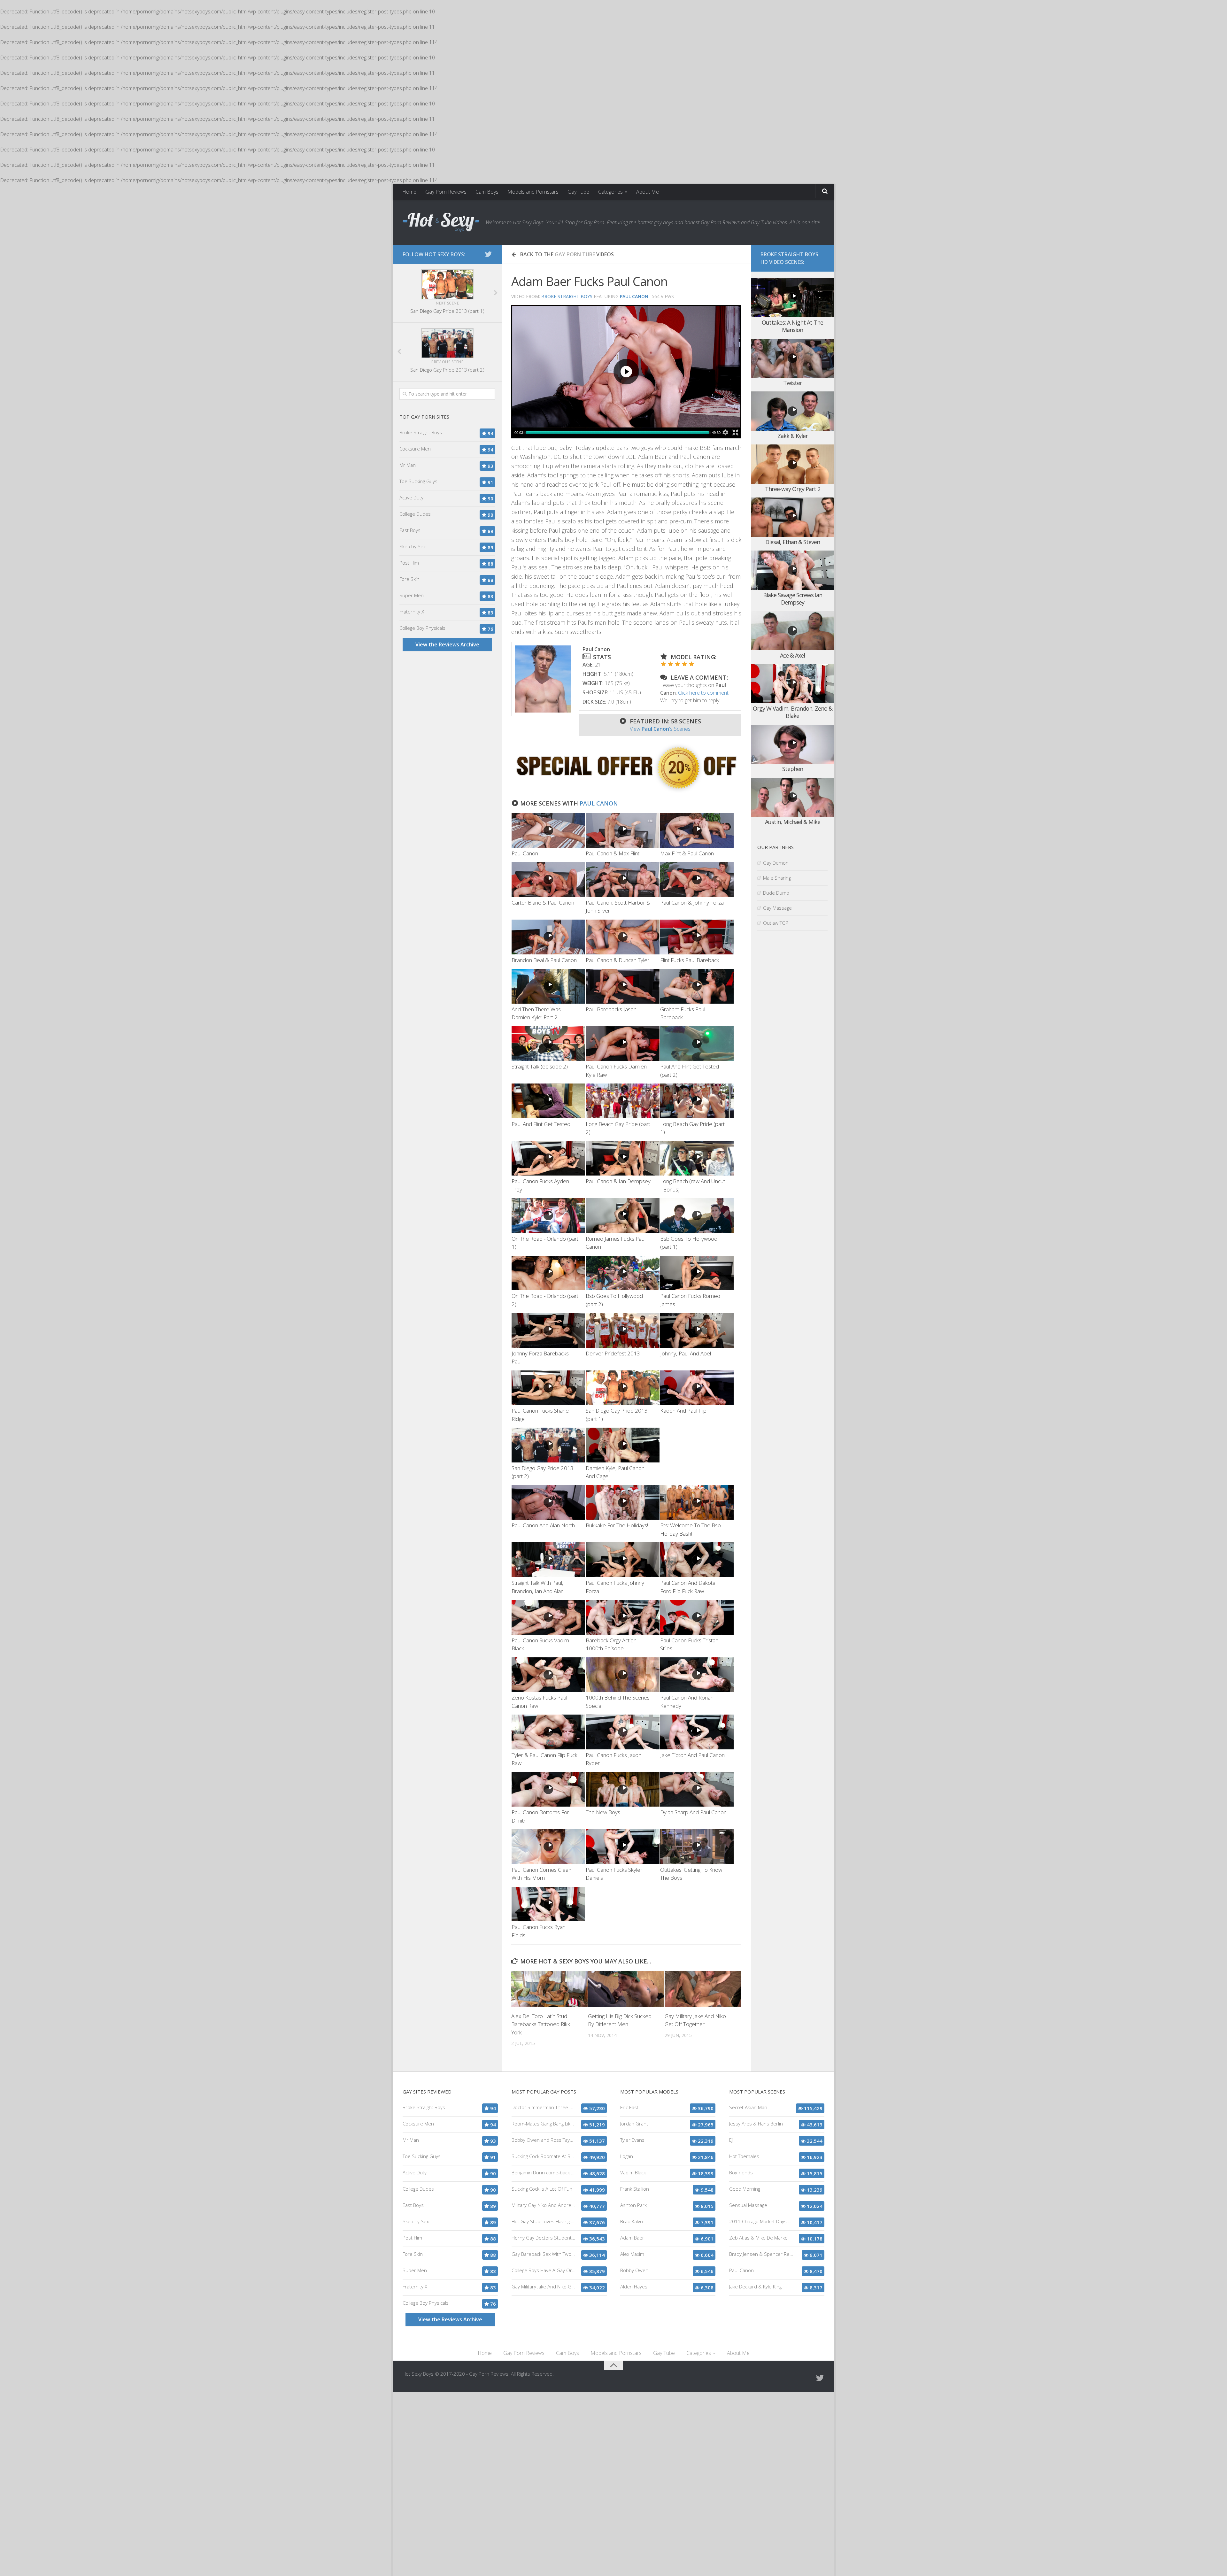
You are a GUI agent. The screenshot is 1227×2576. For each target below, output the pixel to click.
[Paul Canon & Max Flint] (622, 830)
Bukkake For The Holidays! (617, 1525)
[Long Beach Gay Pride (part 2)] (622, 1101)
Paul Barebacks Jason (611, 1009)
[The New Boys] (622, 1789)
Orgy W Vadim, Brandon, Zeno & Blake (793, 712)
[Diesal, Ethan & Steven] (792, 517)
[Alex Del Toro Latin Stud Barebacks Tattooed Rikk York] (549, 1989)
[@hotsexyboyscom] (488, 254)
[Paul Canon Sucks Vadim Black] (548, 1617)
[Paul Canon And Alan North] (548, 1503)
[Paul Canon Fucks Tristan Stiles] (697, 1617)
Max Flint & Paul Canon (687, 853)
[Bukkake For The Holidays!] (622, 1503)
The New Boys (603, 1812)
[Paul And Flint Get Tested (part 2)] (697, 1044)
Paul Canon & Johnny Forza (692, 902)
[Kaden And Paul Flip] (697, 1388)
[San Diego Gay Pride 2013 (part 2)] (548, 1445)
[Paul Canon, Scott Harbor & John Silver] (622, 879)
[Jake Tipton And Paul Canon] (697, 1732)
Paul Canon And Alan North (543, 1525)
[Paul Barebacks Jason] (622, 986)
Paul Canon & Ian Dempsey (618, 1181)
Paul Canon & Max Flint (613, 853)
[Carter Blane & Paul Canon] (548, 879)
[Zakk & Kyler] (792, 411)
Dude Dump (776, 893)
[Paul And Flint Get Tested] (548, 1101)
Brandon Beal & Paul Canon (544, 960)
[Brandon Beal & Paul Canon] (548, 937)
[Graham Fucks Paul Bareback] (697, 986)
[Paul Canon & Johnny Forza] (697, 879)
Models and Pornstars (533, 192)
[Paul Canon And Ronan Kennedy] (697, 1675)
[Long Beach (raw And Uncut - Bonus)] (697, 1158)
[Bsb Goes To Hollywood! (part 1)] (697, 1216)
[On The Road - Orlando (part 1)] (548, 1216)
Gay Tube (578, 192)
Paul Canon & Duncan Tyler (617, 960)
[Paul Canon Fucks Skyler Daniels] (622, 1847)
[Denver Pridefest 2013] (622, 1330)
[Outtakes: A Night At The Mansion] (792, 298)
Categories (610, 192)
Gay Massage (777, 908)
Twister (793, 383)
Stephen (793, 769)
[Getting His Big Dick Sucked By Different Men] (626, 1989)
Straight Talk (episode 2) (540, 1066)
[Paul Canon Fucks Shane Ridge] (548, 1388)
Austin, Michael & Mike (793, 822)
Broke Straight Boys (567, 296)
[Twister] (792, 358)
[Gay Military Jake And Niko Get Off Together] (703, 1989)
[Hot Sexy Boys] (441, 222)
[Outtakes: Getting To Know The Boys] (697, 1847)
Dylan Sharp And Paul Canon (693, 1812)
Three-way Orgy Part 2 (793, 489)
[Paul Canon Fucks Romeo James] (697, 1273)
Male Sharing (777, 878)
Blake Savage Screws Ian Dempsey (793, 599)
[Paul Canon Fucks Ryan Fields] (548, 1904)
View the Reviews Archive (447, 644)
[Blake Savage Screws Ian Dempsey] (792, 570)
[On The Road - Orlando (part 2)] (548, 1273)
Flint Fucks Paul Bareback (690, 960)
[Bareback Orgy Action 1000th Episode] (622, 1617)
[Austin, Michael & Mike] (792, 797)
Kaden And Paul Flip (683, 1411)
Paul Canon (599, 803)
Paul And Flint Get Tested (541, 1124)
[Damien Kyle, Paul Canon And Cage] (622, 1445)
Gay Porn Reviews (446, 192)
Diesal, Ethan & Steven (793, 542)
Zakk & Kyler (793, 436)
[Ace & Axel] (792, 631)
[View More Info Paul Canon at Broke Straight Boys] (543, 679)
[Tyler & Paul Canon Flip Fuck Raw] (548, 1732)
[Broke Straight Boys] (626, 791)
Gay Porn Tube (575, 254)
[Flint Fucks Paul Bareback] (697, 937)
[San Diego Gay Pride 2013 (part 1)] (622, 1388)
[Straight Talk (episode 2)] (548, 1044)
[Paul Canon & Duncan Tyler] (622, 937)
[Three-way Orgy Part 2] (792, 464)
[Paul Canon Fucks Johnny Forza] (622, 1560)
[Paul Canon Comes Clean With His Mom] (548, 1847)
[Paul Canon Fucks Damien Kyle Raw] (622, 1044)
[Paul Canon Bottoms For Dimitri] (548, 1789)
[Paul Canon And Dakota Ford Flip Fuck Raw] (697, 1560)
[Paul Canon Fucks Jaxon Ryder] (622, 1732)
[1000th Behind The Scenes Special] (622, 1675)
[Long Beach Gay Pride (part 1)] (697, 1101)
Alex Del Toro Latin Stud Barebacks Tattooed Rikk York (541, 2024)
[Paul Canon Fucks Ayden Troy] (548, 1158)
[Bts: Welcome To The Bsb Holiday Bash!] (697, 1503)
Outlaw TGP (776, 923)
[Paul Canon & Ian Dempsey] (622, 1158)
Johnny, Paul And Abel (686, 1353)
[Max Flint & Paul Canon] (697, 830)
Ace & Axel (792, 655)
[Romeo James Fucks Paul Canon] (622, 1216)
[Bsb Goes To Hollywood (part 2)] (622, 1273)
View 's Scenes (660, 729)
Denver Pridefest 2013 (613, 1353)
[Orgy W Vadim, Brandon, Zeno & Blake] (792, 684)
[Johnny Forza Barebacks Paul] (548, 1330)
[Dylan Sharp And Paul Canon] (697, 1789)
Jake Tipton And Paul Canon (692, 1755)
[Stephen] (792, 744)
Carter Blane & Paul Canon (543, 902)
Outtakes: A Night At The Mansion (792, 326)
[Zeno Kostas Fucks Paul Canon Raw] (548, 1675)
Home (409, 192)
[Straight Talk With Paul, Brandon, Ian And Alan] (548, 1560)
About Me (648, 192)
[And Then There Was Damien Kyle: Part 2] (548, 986)
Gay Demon (776, 863)
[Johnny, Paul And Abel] (697, 1330)
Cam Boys (487, 192)
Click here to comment (703, 693)
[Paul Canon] (548, 830)
